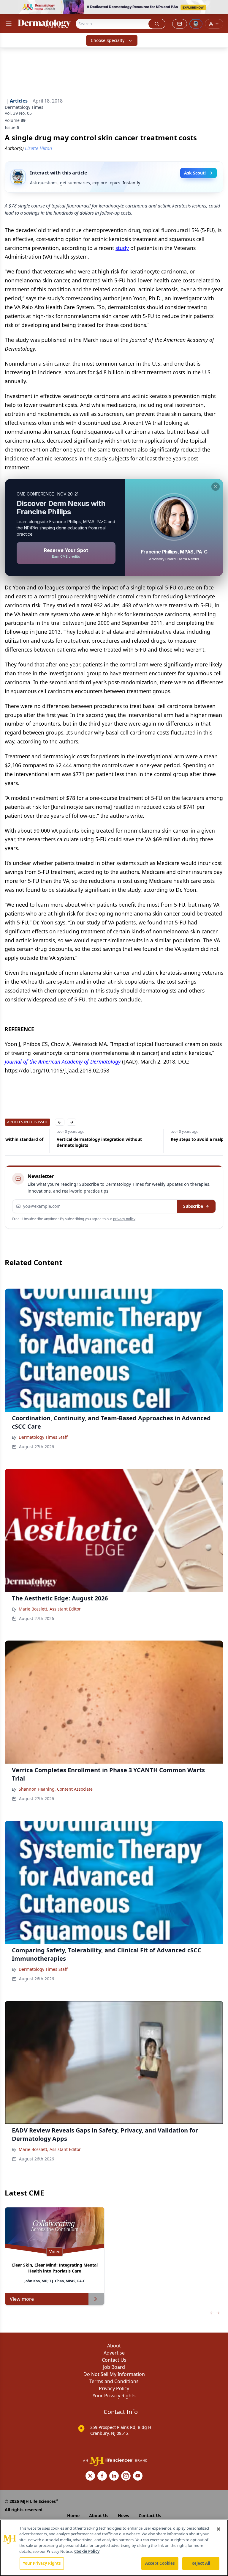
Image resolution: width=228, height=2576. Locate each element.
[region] (114, 2548)
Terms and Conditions (114, 2381)
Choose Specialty (108, 40)
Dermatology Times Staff (43, 1437)
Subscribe (193, 1206)
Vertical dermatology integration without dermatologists (47, 1142)
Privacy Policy (114, 2388)
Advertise (114, 2353)
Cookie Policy (87, 2551)
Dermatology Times (24, 107)
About (114, 2346)
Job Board (114, 2367)
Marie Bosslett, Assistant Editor (50, 1609)
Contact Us (114, 2360)
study (122, 248)
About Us (99, 2516)
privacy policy (124, 1219)
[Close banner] (220, 8)
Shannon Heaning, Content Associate (56, 1789)
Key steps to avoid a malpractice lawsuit (160, 1139)
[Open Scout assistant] (196, 24)
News (123, 2516)
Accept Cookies (160, 2563)
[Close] (218, 2529)
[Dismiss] (216, 487)
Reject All (201, 2563)
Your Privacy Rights (114, 2396)
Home (73, 2516)
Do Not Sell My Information (114, 2374)
